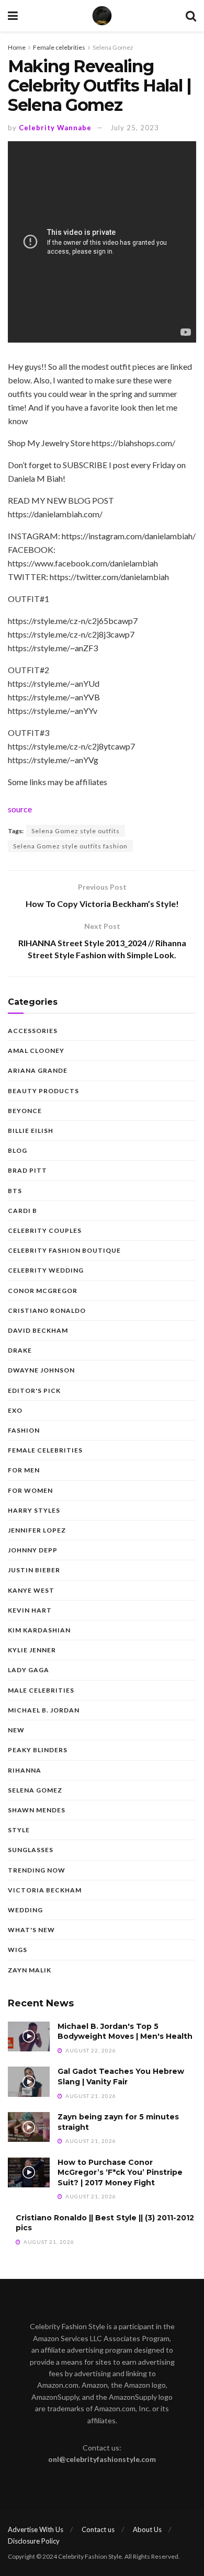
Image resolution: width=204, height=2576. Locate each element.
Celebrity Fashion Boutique (64, 1250)
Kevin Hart (30, 1610)
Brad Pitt (27, 1170)
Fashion (24, 1430)
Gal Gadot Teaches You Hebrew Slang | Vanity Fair (121, 2076)
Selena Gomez (113, 47)
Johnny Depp (33, 1550)
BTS (15, 1191)
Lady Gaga (29, 1670)
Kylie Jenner (32, 1650)
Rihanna (25, 1770)
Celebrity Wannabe (55, 128)
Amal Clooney (36, 1051)
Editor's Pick (34, 1391)
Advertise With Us (36, 2529)
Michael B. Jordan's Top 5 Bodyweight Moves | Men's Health (125, 2032)
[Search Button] (191, 16)
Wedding (25, 1910)
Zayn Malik (30, 1970)
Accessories (33, 1031)
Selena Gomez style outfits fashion (70, 846)
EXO (15, 1410)
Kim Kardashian (39, 1630)
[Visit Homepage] (102, 16)
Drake (20, 1350)
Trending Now (37, 1870)
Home (17, 47)
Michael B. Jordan (44, 1710)
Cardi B (22, 1211)
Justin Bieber (34, 1570)
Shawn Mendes (37, 1810)
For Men (24, 1470)
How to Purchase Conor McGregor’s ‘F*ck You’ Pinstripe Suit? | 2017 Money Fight (120, 2172)
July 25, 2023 (135, 128)
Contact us (98, 2529)
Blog (18, 1150)
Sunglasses (31, 1850)
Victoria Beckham (45, 1890)
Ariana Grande (38, 1070)
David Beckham (38, 1330)
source (20, 809)
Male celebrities (41, 1690)
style (19, 1830)
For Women (30, 1490)
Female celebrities (59, 47)
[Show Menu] (13, 16)
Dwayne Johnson (41, 1370)
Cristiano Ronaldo (47, 1310)
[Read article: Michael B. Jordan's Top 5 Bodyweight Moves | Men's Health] (29, 2036)
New (16, 1730)
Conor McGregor (43, 1291)
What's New (31, 1930)
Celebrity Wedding (46, 1270)
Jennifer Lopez (37, 1530)
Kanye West (31, 1590)
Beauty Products (43, 1091)
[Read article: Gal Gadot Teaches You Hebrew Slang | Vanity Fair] (29, 2081)
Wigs (18, 1950)
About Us (147, 2529)
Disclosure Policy (34, 2541)
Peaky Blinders (38, 1750)
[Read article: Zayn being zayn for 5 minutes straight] (29, 2127)
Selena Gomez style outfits (76, 831)
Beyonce (25, 1111)
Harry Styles (34, 1510)
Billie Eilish (31, 1131)
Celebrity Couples (45, 1230)
